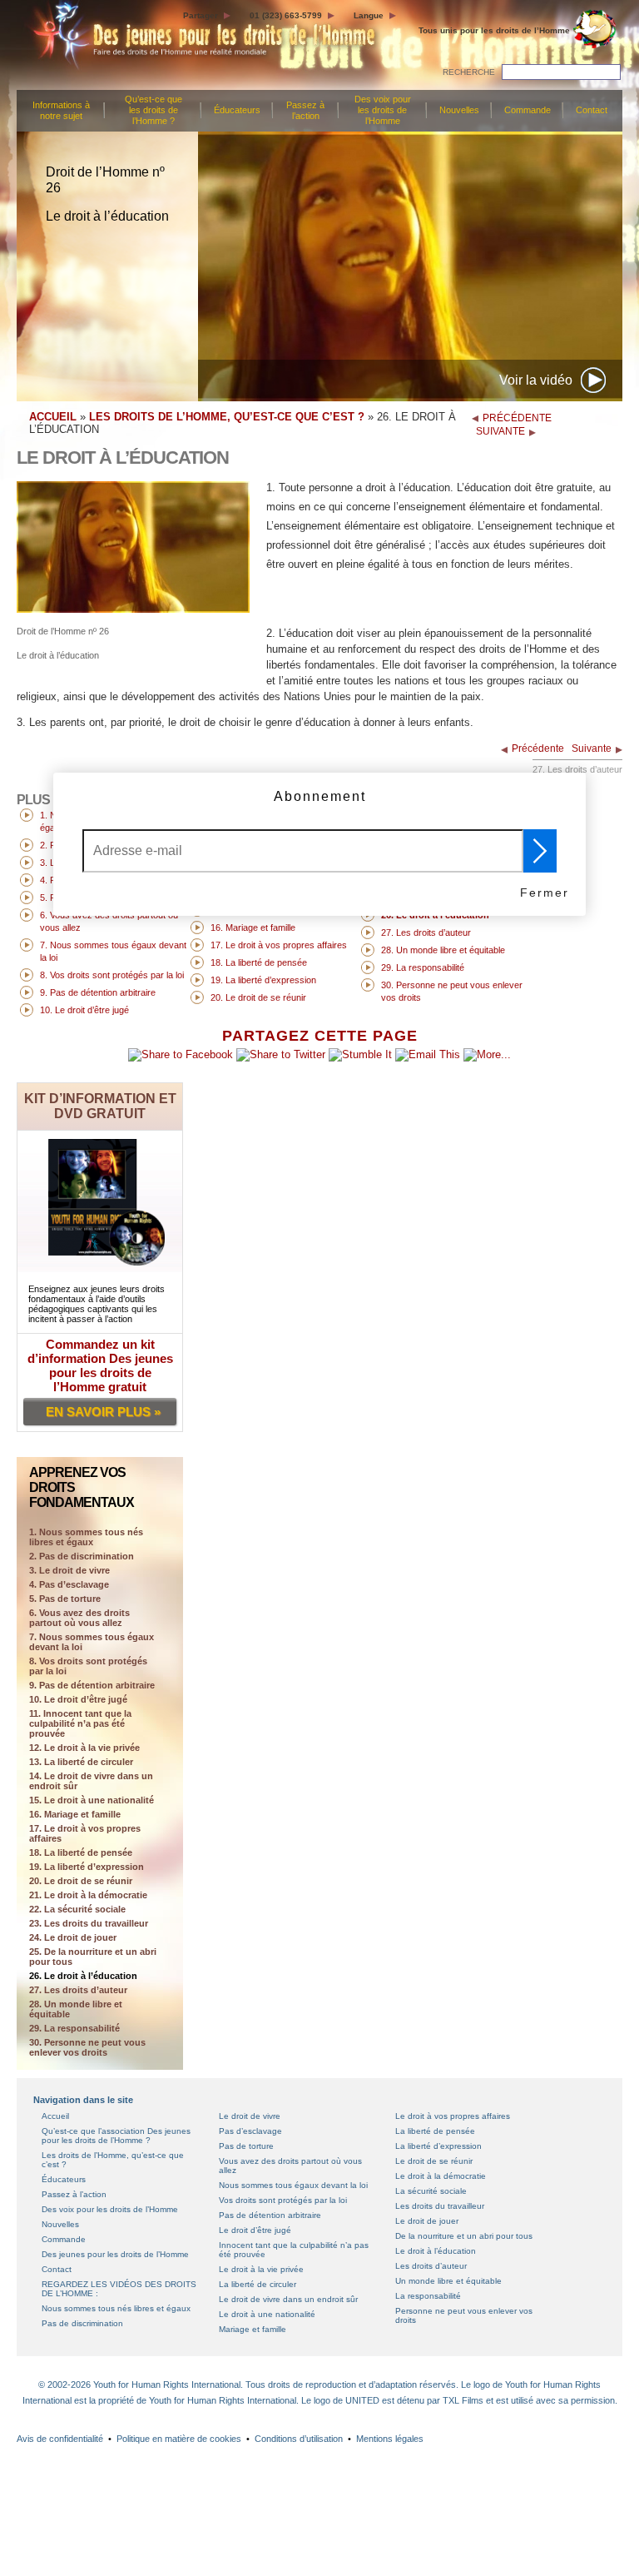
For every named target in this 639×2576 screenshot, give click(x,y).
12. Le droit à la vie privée (84, 1748)
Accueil (55, 2116)
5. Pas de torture (65, 1599)
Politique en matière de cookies (179, 2439)
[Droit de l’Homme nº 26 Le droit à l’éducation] (133, 609)
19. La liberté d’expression (87, 1867)
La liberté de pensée (435, 2131)
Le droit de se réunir (434, 2161)
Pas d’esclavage (250, 2131)
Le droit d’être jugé (255, 2230)
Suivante (592, 748)
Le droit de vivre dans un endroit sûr (288, 2299)
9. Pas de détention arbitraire (92, 1685)
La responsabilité (428, 2296)
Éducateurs (237, 110)
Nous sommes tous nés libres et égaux (116, 2308)
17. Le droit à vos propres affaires (85, 1833)
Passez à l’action (305, 110)
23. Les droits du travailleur (89, 1923)
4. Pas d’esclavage (69, 1584)
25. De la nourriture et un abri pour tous (93, 1957)
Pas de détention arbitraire (270, 2215)
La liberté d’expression (438, 2146)
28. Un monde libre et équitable (76, 2009)
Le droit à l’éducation (436, 2251)
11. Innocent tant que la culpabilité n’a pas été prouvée (80, 1723)
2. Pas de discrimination (82, 1556)
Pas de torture (246, 2146)
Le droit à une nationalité (267, 2314)
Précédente (538, 748)
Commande (528, 110)
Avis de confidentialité (60, 2439)
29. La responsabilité (74, 2028)
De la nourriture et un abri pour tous (464, 2236)
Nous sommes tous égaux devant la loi (293, 2185)
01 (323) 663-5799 (286, 15)
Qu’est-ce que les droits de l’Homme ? (154, 110)
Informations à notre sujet (61, 110)
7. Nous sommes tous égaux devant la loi (92, 1642)
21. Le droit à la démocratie (88, 1895)
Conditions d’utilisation (299, 2439)
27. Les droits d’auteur (78, 1990)
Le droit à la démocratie (441, 2176)
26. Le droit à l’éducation (83, 1976)
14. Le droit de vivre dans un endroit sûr (91, 1781)
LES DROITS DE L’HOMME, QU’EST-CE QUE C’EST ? (227, 417)
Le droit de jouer (427, 2221)
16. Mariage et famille (75, 1814)
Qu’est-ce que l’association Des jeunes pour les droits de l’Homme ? (116, 2136)
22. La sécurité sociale (77, 1909)
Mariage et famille (253, 2329)
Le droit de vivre (250, 2116)
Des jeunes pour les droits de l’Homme (115, 2254)
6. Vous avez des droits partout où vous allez (79, 1618)
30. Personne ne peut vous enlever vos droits (87, 2047)
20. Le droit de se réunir (81, 1881)
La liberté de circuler (258, 2284)
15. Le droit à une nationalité (92, 1800)
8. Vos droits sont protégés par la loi (88, 1666)
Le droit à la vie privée (261, 2269)
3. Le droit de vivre (69, 1570)
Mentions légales (390, 2439)
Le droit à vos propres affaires (453, 2116)
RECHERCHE (469, 72)
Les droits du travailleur (440, 2206)
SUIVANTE (500, 431)
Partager (201, 15)
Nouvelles (459, 110)
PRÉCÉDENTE (517, 418)
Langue (369, 15)
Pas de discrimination (82, 2323)
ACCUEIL (53, 417)
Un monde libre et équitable (448, 2281)
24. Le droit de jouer (73, 1937)
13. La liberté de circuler (81, 1762)
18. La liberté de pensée (81, 1852)
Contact (592, 110)
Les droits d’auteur (431, 2266)
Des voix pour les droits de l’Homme (383, 110)
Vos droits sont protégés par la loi (283, 2200)
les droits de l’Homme (494, 30)
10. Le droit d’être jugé (78, 1699)
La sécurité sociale (431, 2191)
